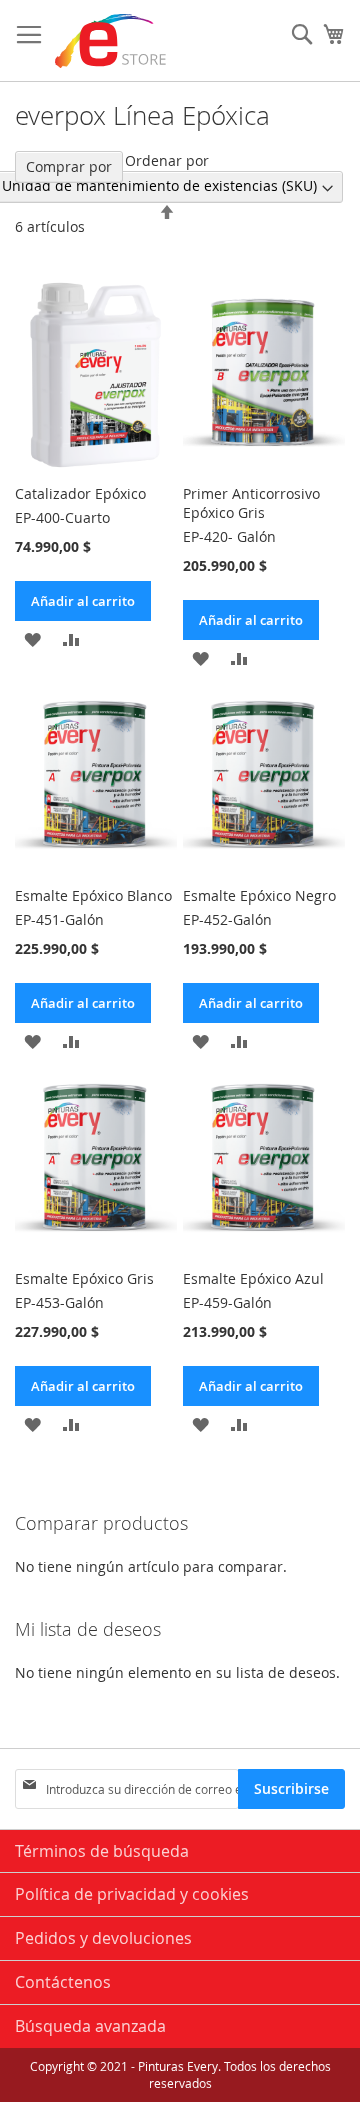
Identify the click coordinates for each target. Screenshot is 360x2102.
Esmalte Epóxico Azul (253, 1278)
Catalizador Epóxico (80, 493)
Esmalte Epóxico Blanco (93, 895)
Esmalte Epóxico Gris (84, 1278)
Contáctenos (63, 1982)
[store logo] (111, 41)
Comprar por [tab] (69, 166)
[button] (32, 638)
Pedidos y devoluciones (103, 1938)
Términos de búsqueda (102, 1851)
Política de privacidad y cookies (132, 1894)
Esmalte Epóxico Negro (259, 895)
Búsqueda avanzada (90, 2026)
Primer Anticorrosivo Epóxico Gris (251, 503)
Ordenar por (167, 160)
